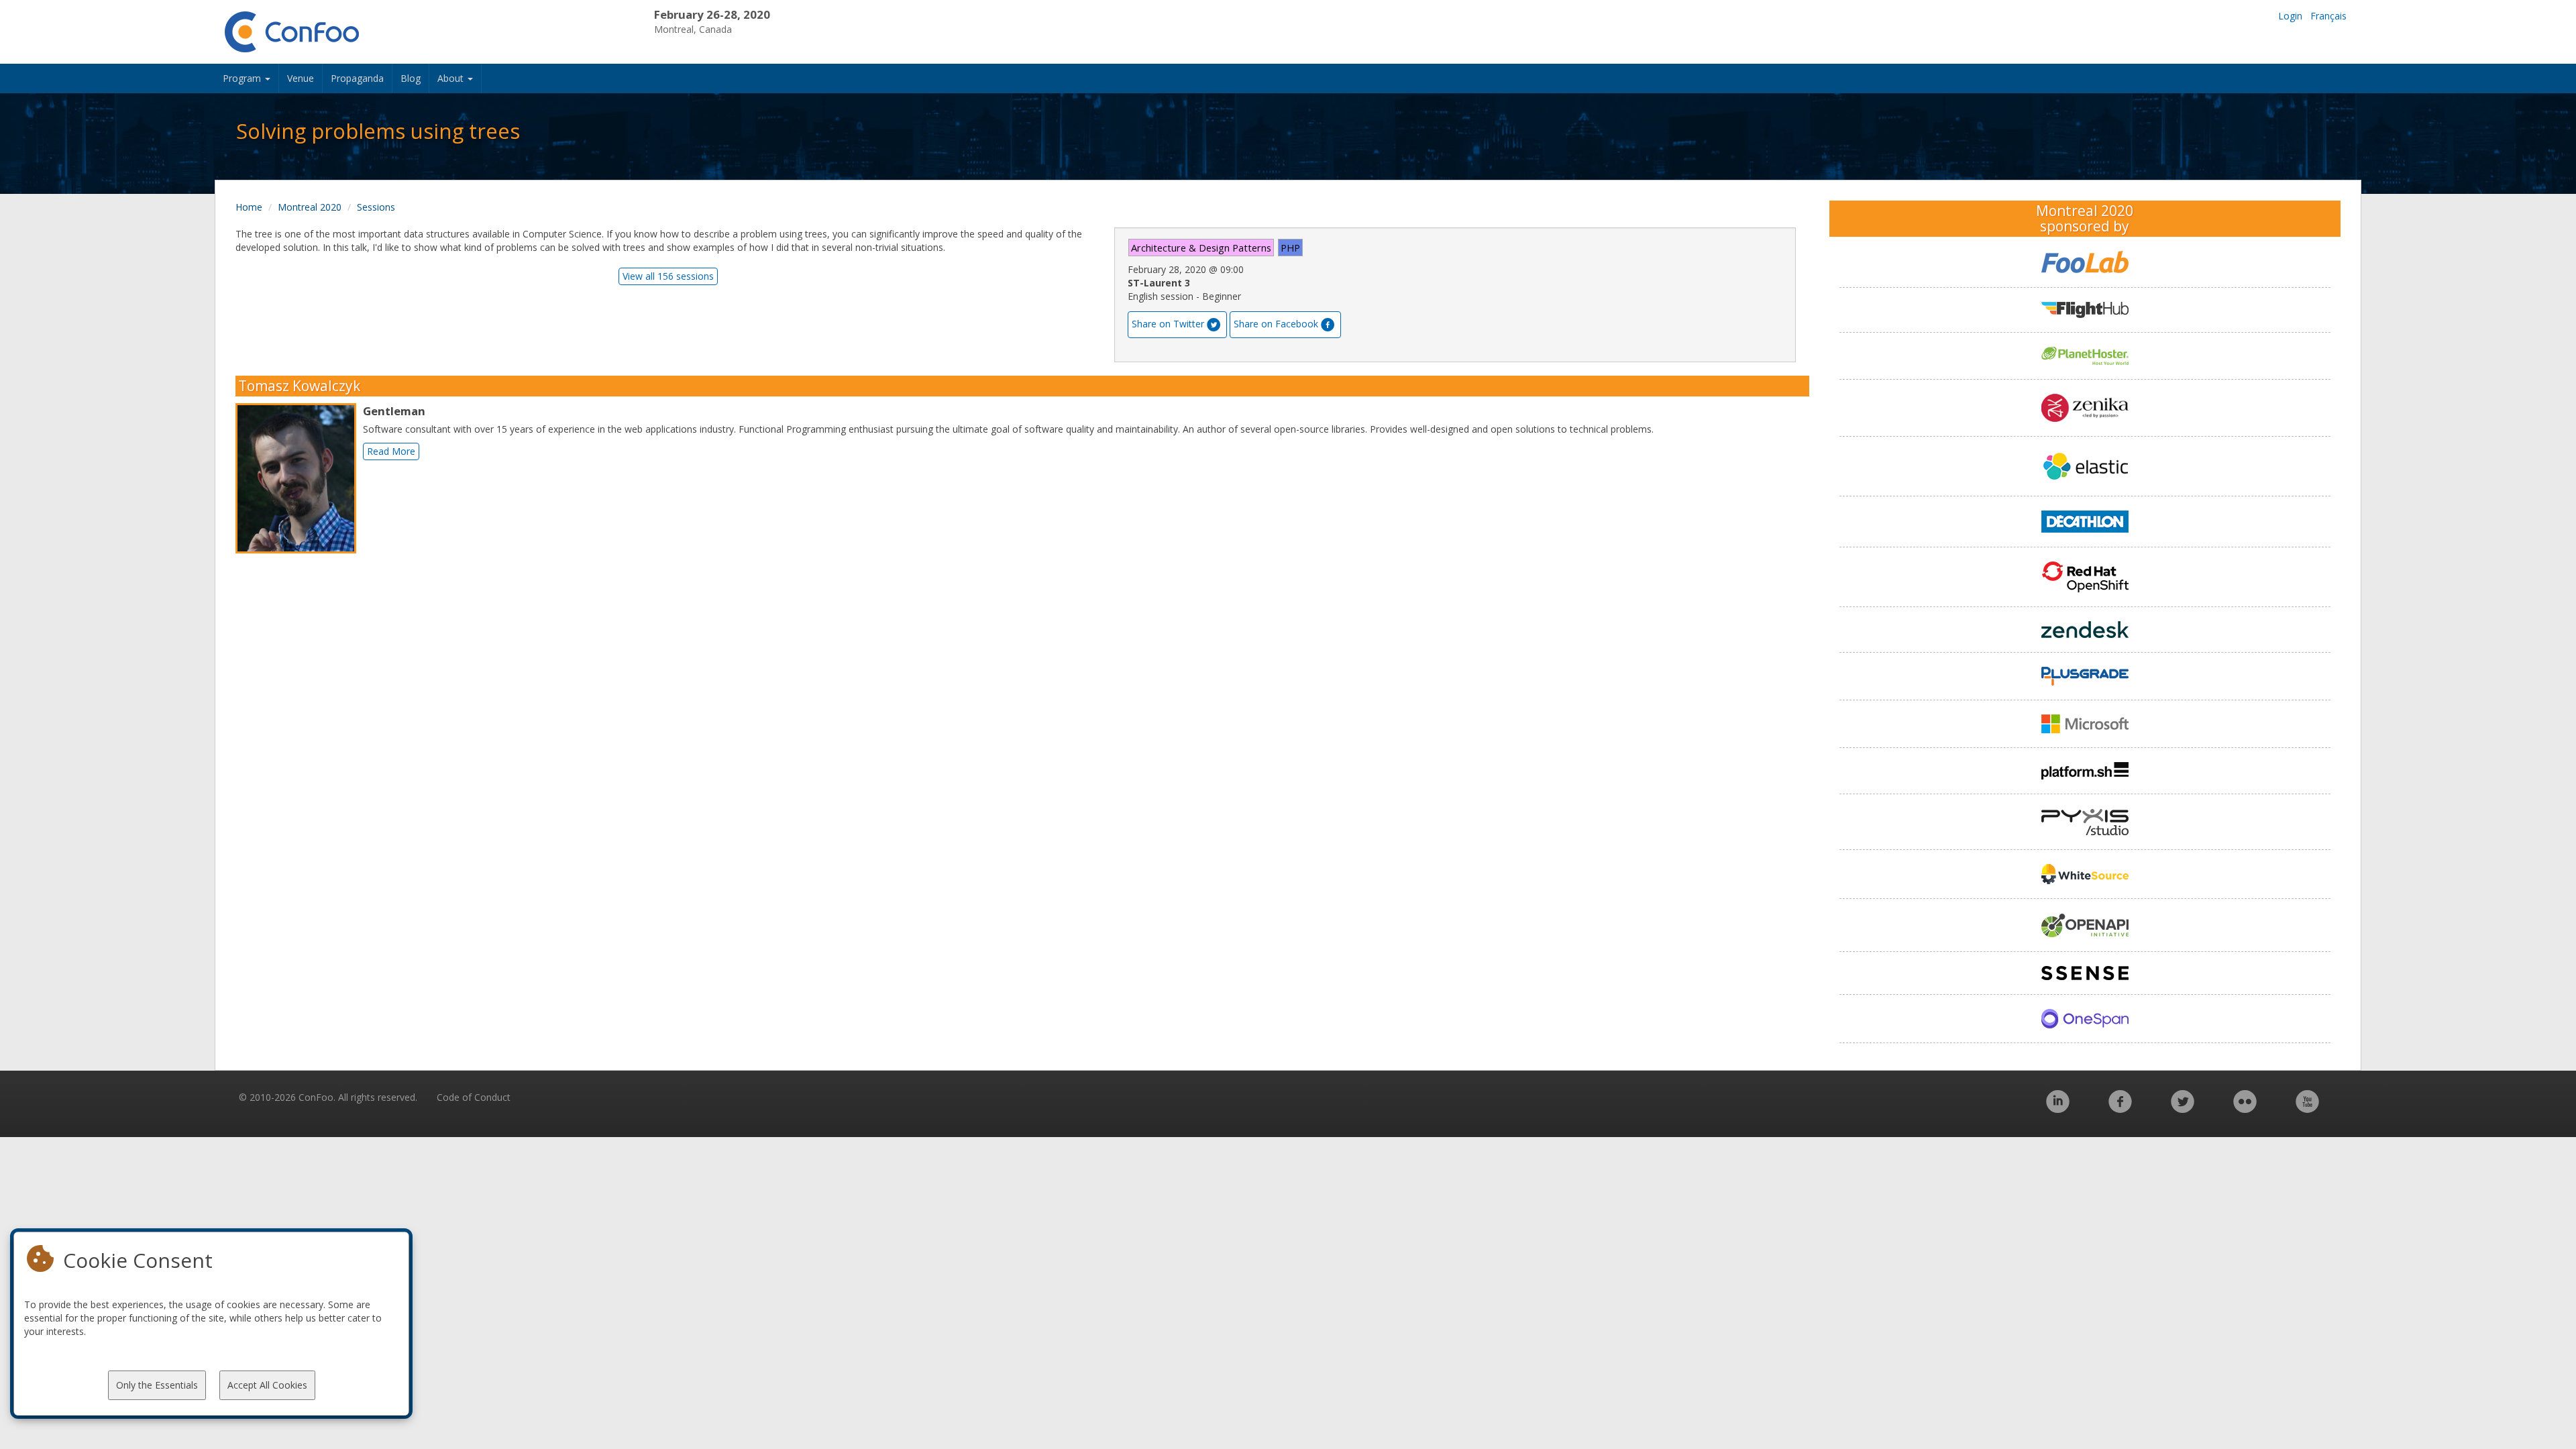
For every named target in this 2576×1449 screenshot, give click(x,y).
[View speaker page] (299, 478)
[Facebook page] (2120, 1109)
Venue (301, 78)
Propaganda (357, 78)
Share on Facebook (1276, 324)
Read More (391, 451)
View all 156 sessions (668, 276)
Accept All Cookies (267, 1385)
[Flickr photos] (2245, 1109)
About (452, 78)
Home (249, 207)
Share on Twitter (1168, 324)
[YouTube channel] (2307, 1109)
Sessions (376, 207)
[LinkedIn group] (2058, 1109)
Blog (411, 78)
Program (243, 78)
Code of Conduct (474, 1097)
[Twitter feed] (2183, 1109)
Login (2290, 16)
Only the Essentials (157, 1385)
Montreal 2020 (310, 207)
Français (2328, 16)
